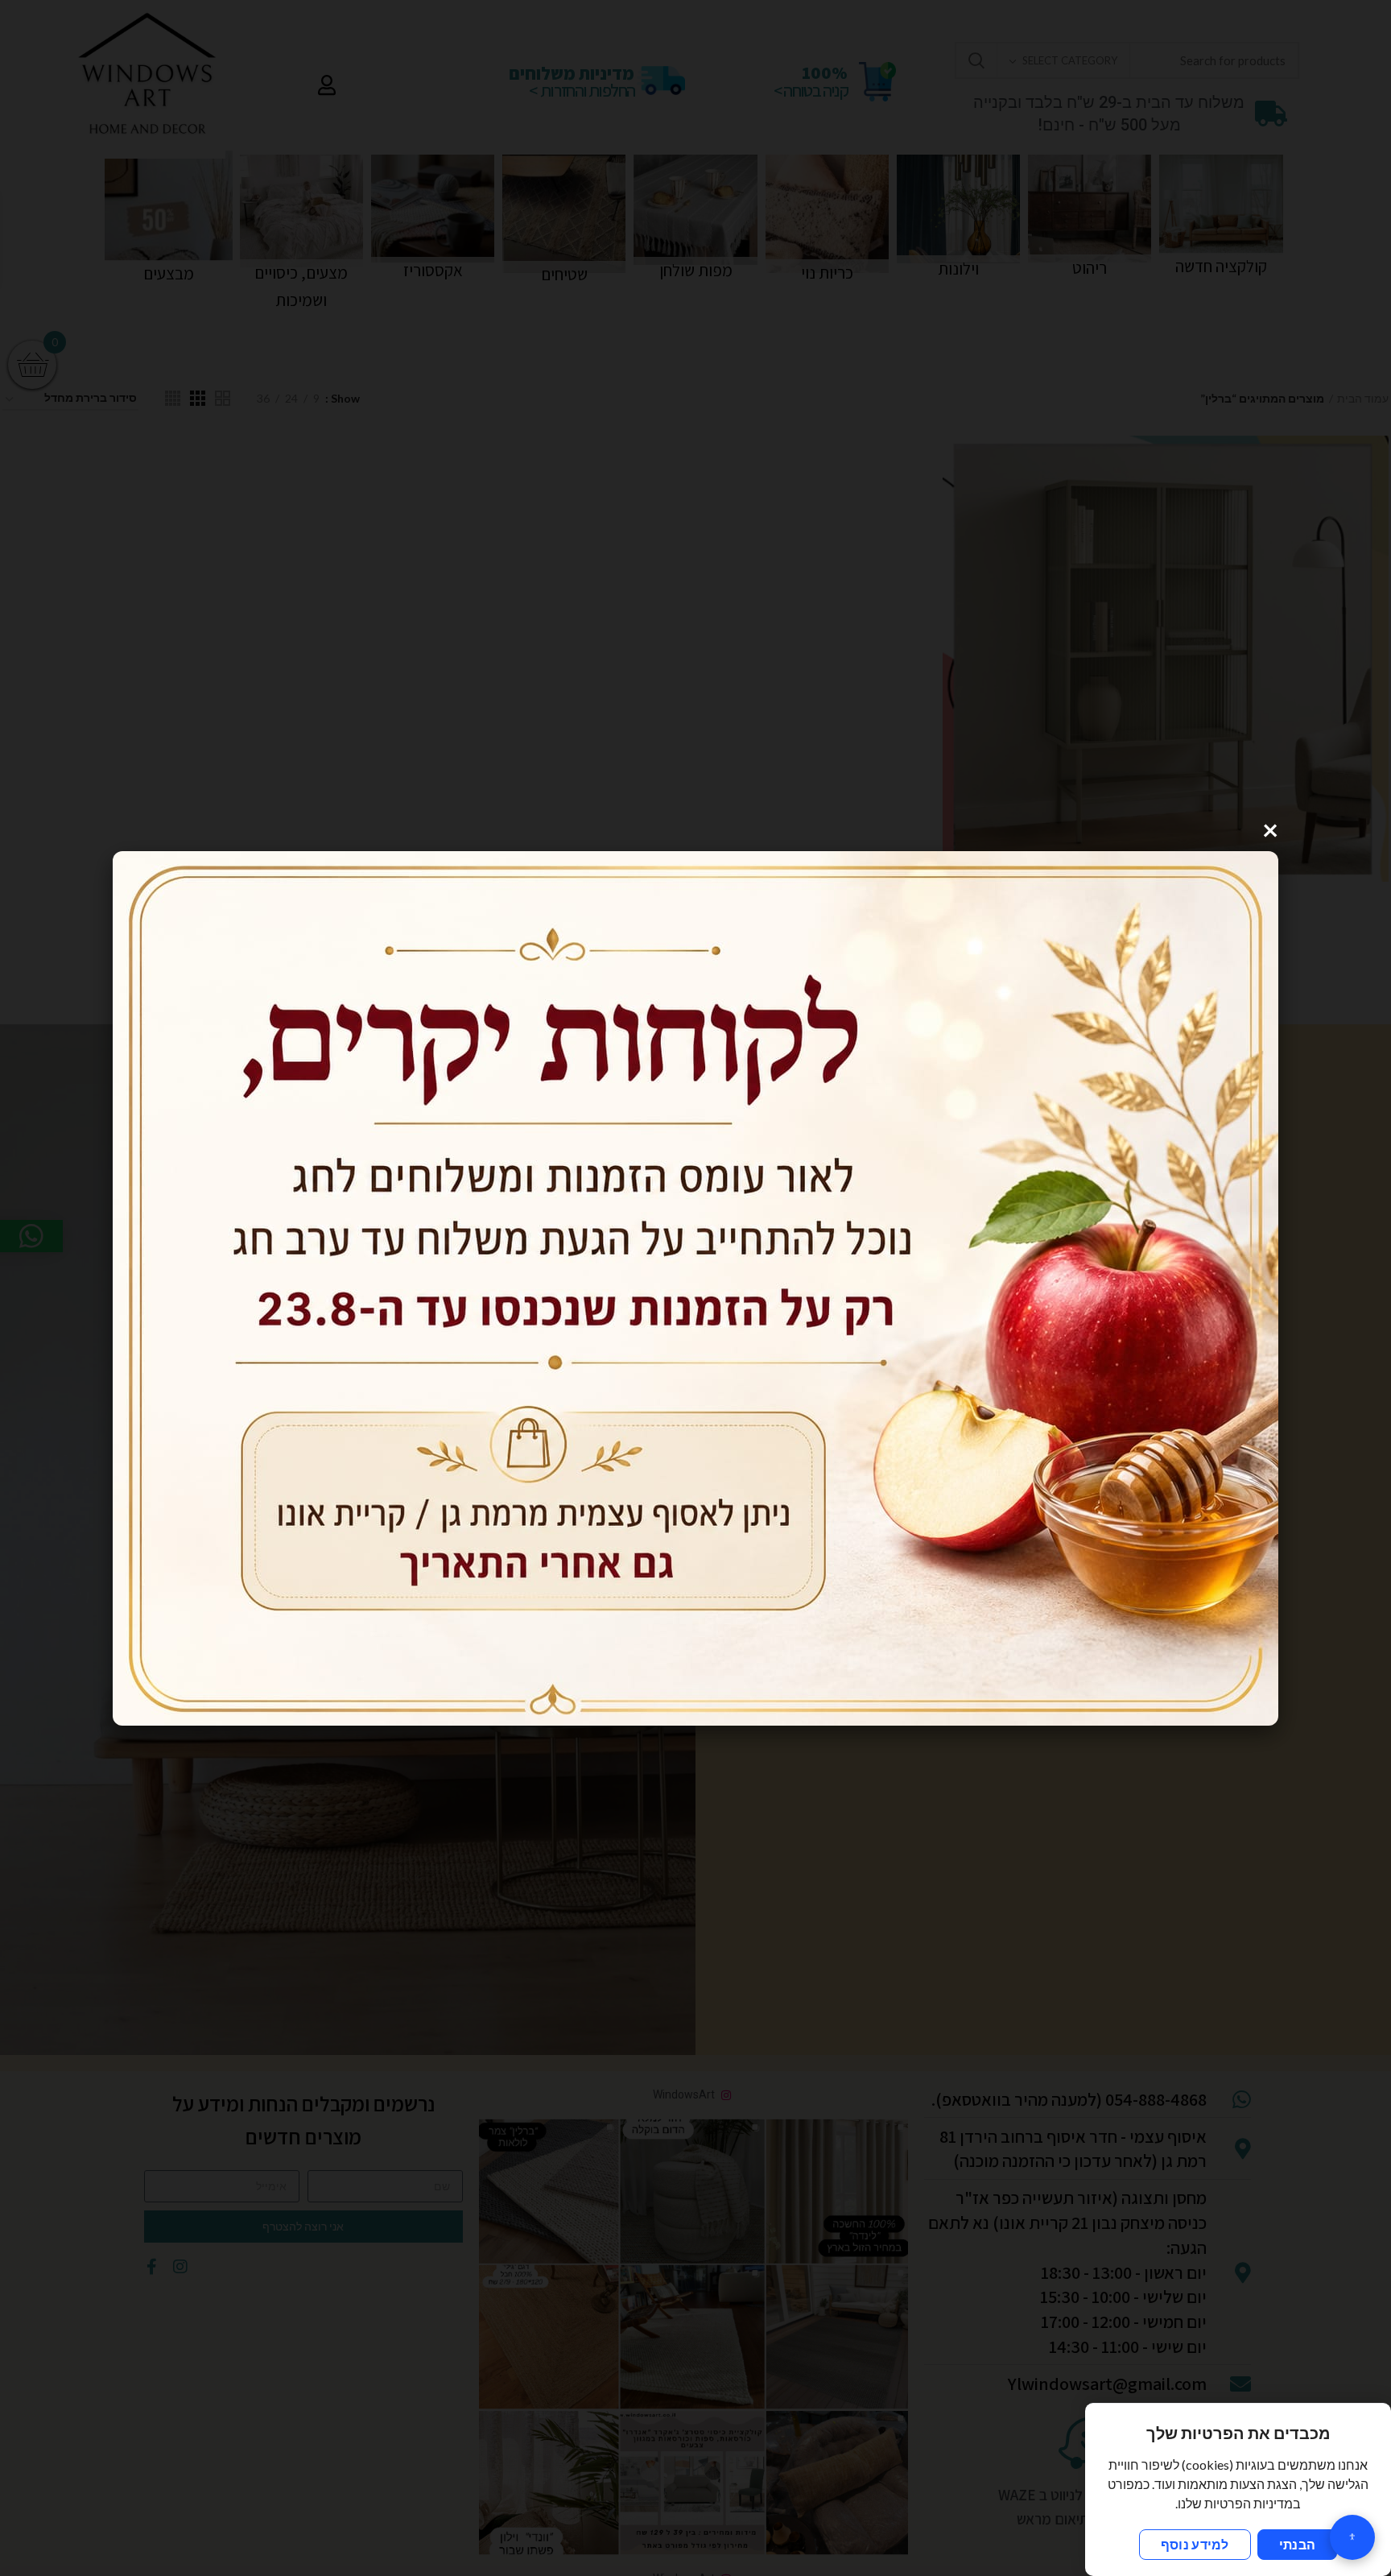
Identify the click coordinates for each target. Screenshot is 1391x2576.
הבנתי (1298, 2544)
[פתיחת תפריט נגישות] (1352, 2537)
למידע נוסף (1195, 2544)
